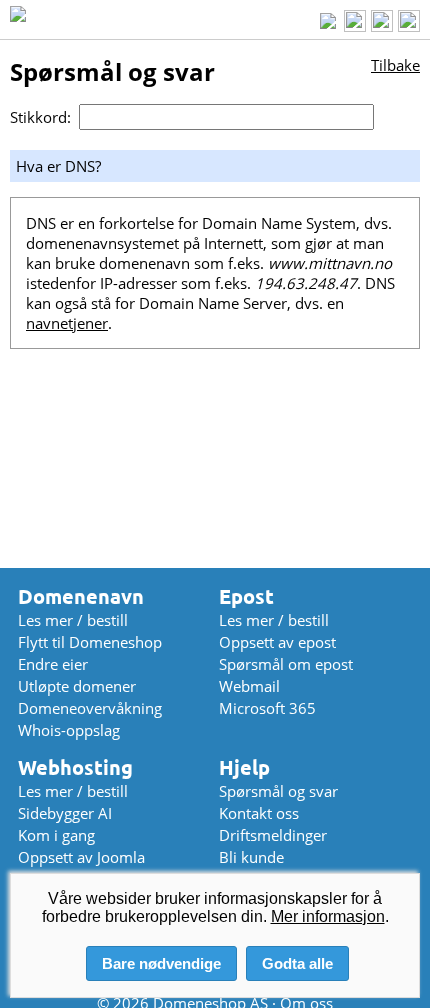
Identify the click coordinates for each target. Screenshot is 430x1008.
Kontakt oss (259, 813)
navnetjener (67, 323)
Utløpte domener (77, 686)
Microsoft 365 (267, 708)
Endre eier (53, 664)
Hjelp (244, 767)
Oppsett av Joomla (81, 857)
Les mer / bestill (73, 620)
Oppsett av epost (277, 642)
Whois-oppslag (69, 730)
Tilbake (395, 65)
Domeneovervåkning (90, 708)
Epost (246, 596)
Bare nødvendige (161, 963)
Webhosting (75, 767)
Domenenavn (81, 596)
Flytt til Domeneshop (90, 642)
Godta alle (297, 963)
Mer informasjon (328, 916)
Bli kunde (251, 857)
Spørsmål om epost (286, 664)
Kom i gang (56, 835)
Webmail (249, 686)
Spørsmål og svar (278, 791)
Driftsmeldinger (273, 835)
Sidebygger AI (65, 813)
